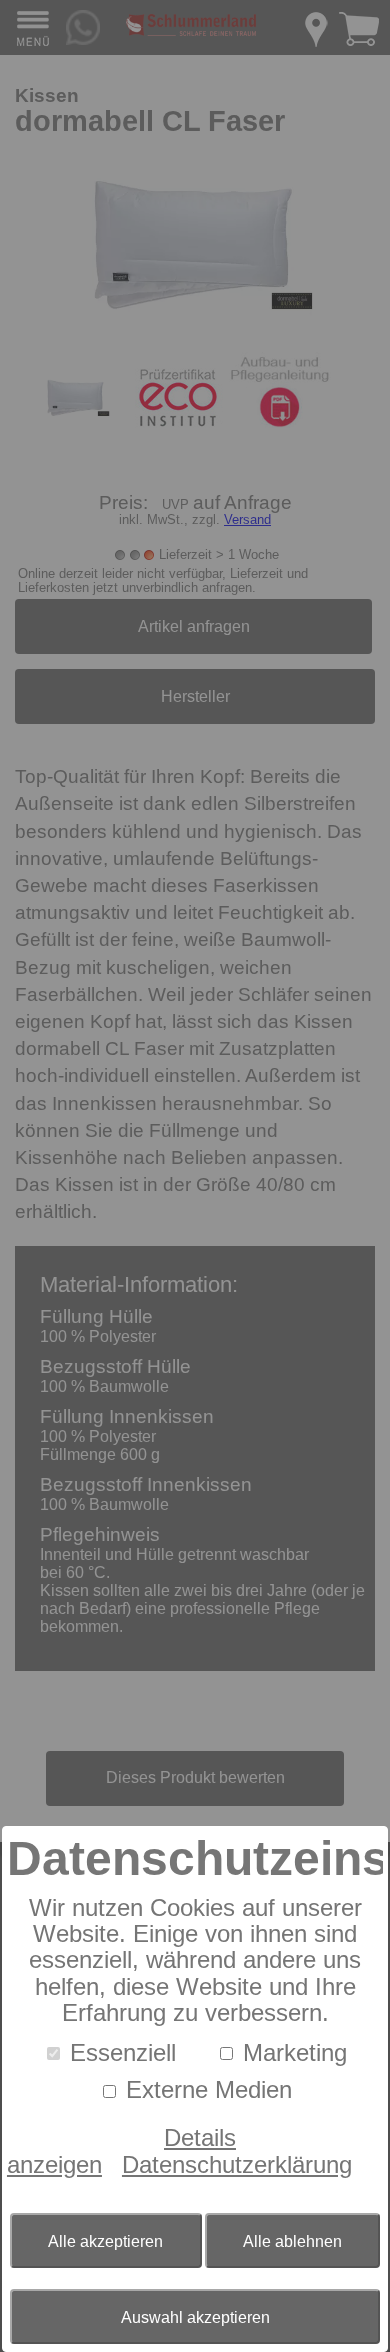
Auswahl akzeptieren (195, 2317)
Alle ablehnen (292, 2241)
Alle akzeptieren (105, 2241)
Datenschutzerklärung (237, 2164)
